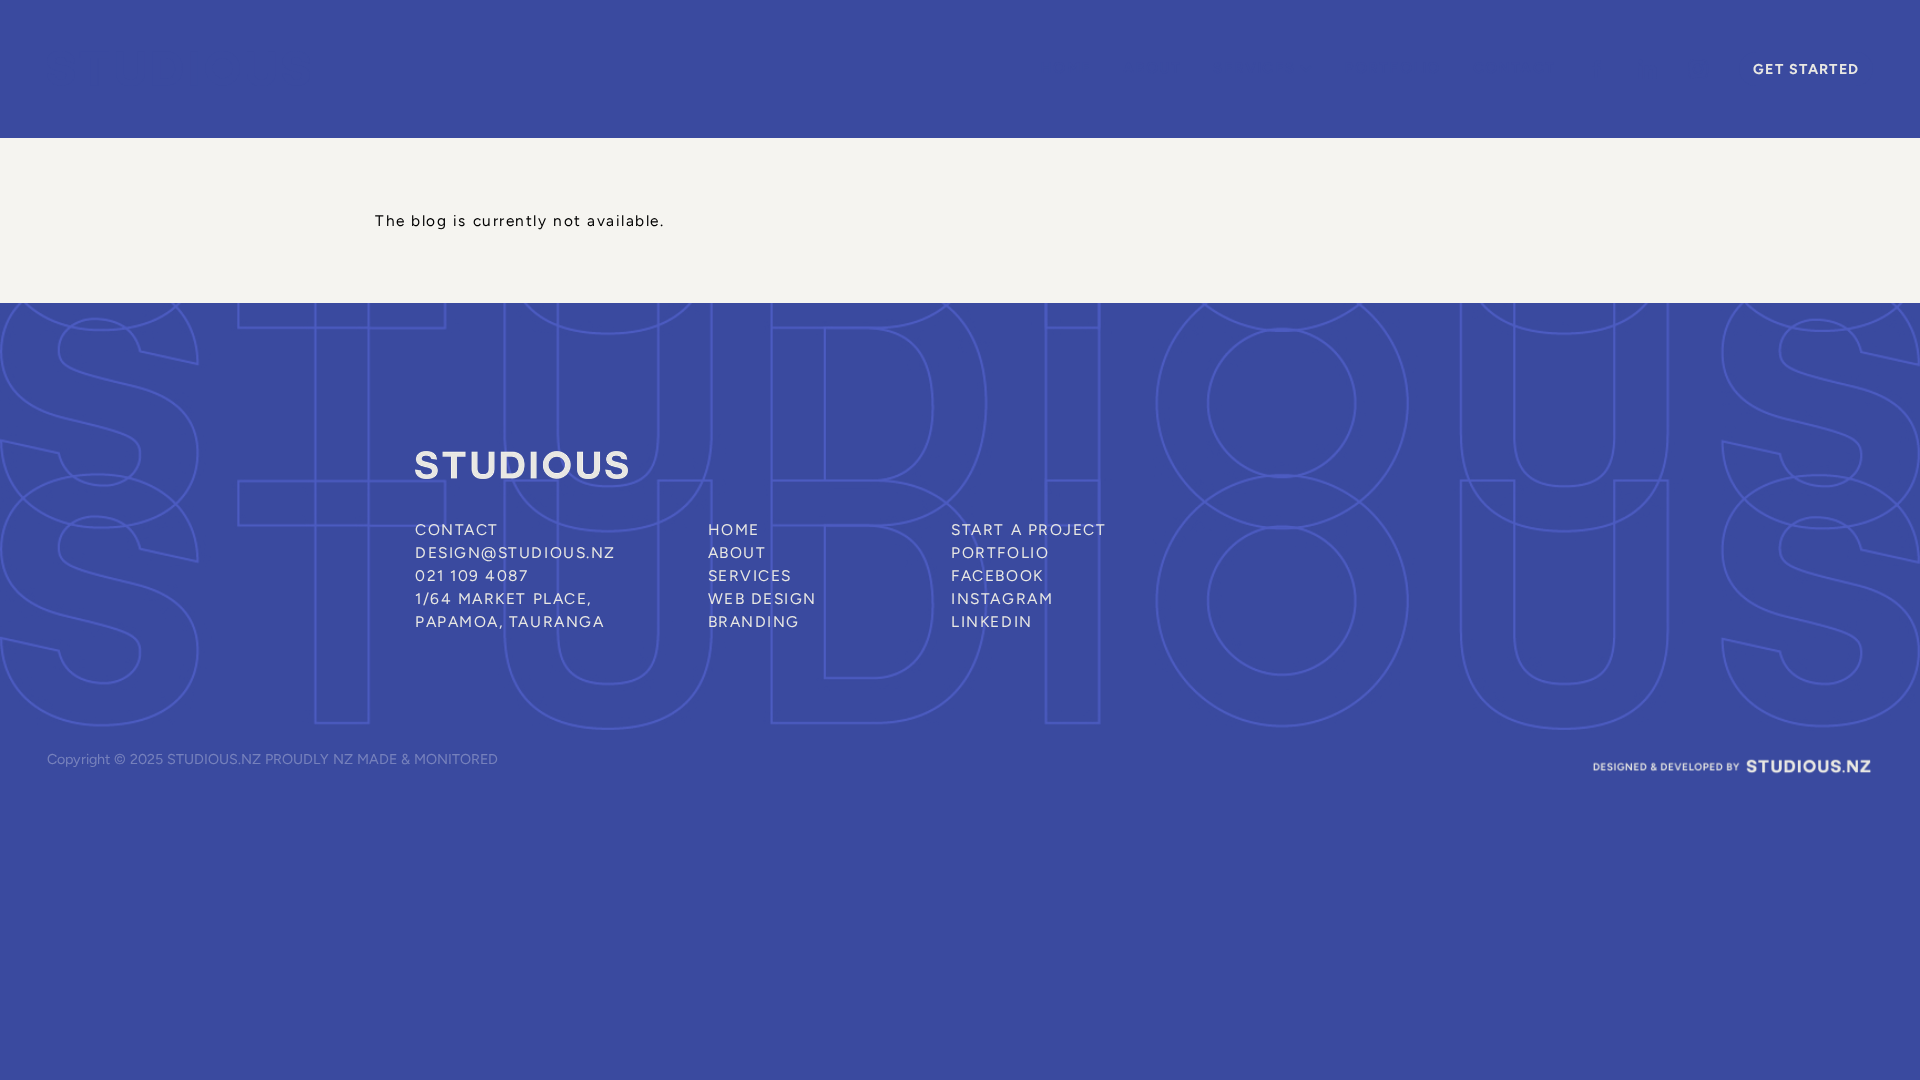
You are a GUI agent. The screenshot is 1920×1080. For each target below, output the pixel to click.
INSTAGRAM (1002, 598)
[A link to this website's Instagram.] (1698, 69)
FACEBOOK (997, 575)
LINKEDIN (991, 621)
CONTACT (1514, 67)
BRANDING (754, 621)
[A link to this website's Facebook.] (1596, 69)
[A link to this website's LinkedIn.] (1647, 69)
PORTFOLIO (1392, 67)
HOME (1065, 67)
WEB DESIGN (762, 598)
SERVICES (1256, 67)
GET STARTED (1806, 69)
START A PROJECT (1028, 529)
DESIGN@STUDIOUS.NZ (515, 552)
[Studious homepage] (229, 68)
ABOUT (1152, 67)
